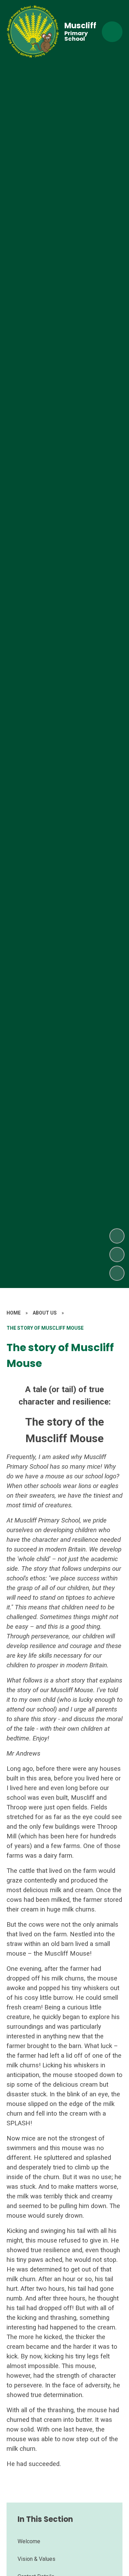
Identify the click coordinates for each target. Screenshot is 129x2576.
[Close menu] (112, 32)
